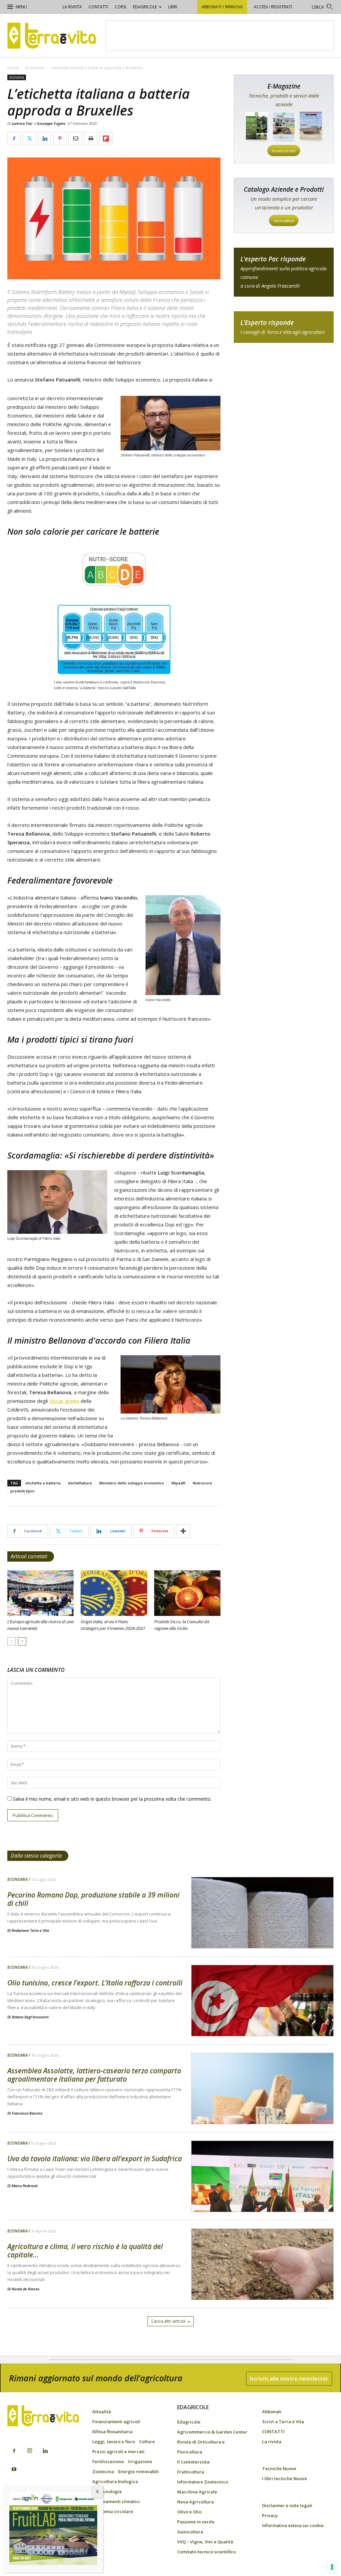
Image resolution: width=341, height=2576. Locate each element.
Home (13, 68)
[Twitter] (61, 2447)
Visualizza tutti (284, 151)
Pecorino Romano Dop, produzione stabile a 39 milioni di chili (93, 1899)
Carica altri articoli (168, 2321)
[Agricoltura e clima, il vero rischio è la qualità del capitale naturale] (262, 2281)
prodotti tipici (22, 1491)
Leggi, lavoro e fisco (114, 2442)
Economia (35, 68)
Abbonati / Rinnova (222, 7)
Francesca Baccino (27, 2113)
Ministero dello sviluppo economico (132, 1483)
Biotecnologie (107, 2491)
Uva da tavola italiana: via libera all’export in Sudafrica (95, 2159)
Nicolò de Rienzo (25, 2289)
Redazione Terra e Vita (30, 1930)
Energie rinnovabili (139, 2471)
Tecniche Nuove (279, 2468)
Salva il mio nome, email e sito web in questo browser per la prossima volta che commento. (112, 1799)
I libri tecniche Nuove (285, 2478)
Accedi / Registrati (273, 7)
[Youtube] (14, 2469)
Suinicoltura (190, 2532)
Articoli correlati (29, 1556)
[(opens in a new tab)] (262, 1930)
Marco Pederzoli (25, 2186)
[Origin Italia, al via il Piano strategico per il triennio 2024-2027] (114, 1593)
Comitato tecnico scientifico (206, 2552)
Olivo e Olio (189, 2512)
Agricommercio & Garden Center (212, 2432)
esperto (284, 327)
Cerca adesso (284, 221)
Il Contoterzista (193, 2462)
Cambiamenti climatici (116, 2501)
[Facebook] (14, 2451)
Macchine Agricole (197, 2492)
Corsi (121, 7)
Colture (147, 2442)
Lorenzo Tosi (22, 123)
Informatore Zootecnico (203, 2482)
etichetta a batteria (43, 1483)
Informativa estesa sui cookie (293, 2525)
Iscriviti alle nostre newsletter (289, 2379)
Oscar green (64, 1401)
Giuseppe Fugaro (51, 123)
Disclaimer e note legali (287, 2505)
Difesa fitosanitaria (112, 2432)
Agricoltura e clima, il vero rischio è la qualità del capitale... (85, 2251)
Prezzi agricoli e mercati (118, 2451)
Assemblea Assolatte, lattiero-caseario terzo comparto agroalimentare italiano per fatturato (94, 2075)
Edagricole (145, 7)
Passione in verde (196, 2522)
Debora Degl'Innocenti (30, 2017)
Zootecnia (103, 2471)
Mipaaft (178, 1483)
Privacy (270, 2515)
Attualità (102, 2412)
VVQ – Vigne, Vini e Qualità (205, 2542)
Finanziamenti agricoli (116, 2422)
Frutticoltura (191, 2472)
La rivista (72, 7)
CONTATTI (98, 7)
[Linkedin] (45, 2451)
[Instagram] (30, 2451)
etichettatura (80, 1483)
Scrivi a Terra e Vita (283, 2422)
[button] (323, 8)
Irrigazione (140, 2461)
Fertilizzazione (108, 2461)
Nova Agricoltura (195, 2502)
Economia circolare (113, 2511)
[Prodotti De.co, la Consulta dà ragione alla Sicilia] (187, 1593)
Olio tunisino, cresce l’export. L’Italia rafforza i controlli (95, 1983)
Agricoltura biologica (115, 2481)
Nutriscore (202, 1483)
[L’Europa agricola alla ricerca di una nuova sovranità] (40, 1593)
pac (284, 272)
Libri (173, 7)
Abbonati (272, 2412)
